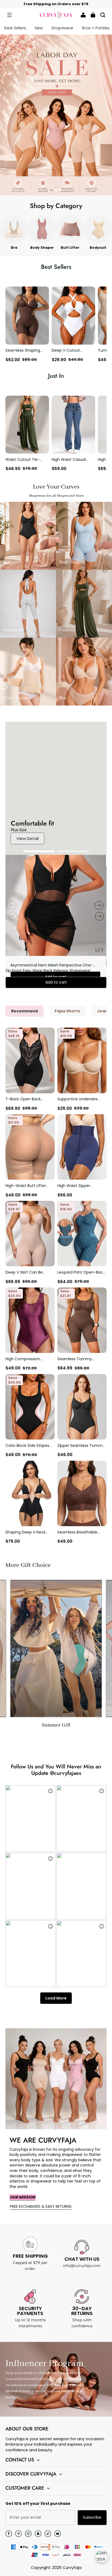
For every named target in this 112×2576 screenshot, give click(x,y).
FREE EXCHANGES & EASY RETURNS (41, 2206)
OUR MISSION (23, 2197)
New (39, 28)
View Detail (27, 838)
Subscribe (92, 2517)
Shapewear (62, 28)
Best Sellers (15, 28)
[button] (9, 15)
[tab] (52, 190)
